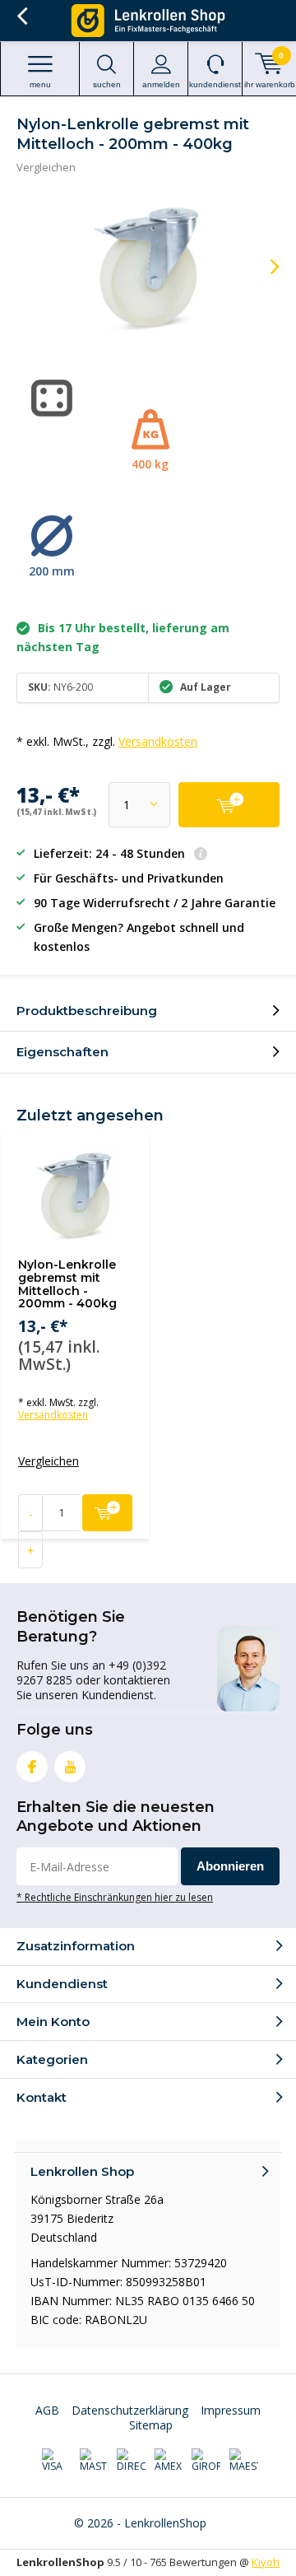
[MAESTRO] (244, 2461)
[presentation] (263, 267)
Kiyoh (266, 2562)
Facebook (32, 1767)
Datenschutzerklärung (130, 2410)
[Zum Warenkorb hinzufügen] (229, 805)
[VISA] (56, 2461)
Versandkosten (158, 741)
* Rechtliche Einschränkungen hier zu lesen (115, 1897)
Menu (40, 84)
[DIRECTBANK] (131, 2461)
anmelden (161, 84)
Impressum (231, 2410)
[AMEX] (169, 2461)
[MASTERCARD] (94, 2461)
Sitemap (151, 2425)
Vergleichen (46, 167)
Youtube (70, 1767)
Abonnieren (230, 1866)
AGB (47, 2410)
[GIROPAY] (206, 2461)
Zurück (22, 16)
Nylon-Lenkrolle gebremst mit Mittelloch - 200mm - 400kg (67, 1284)
